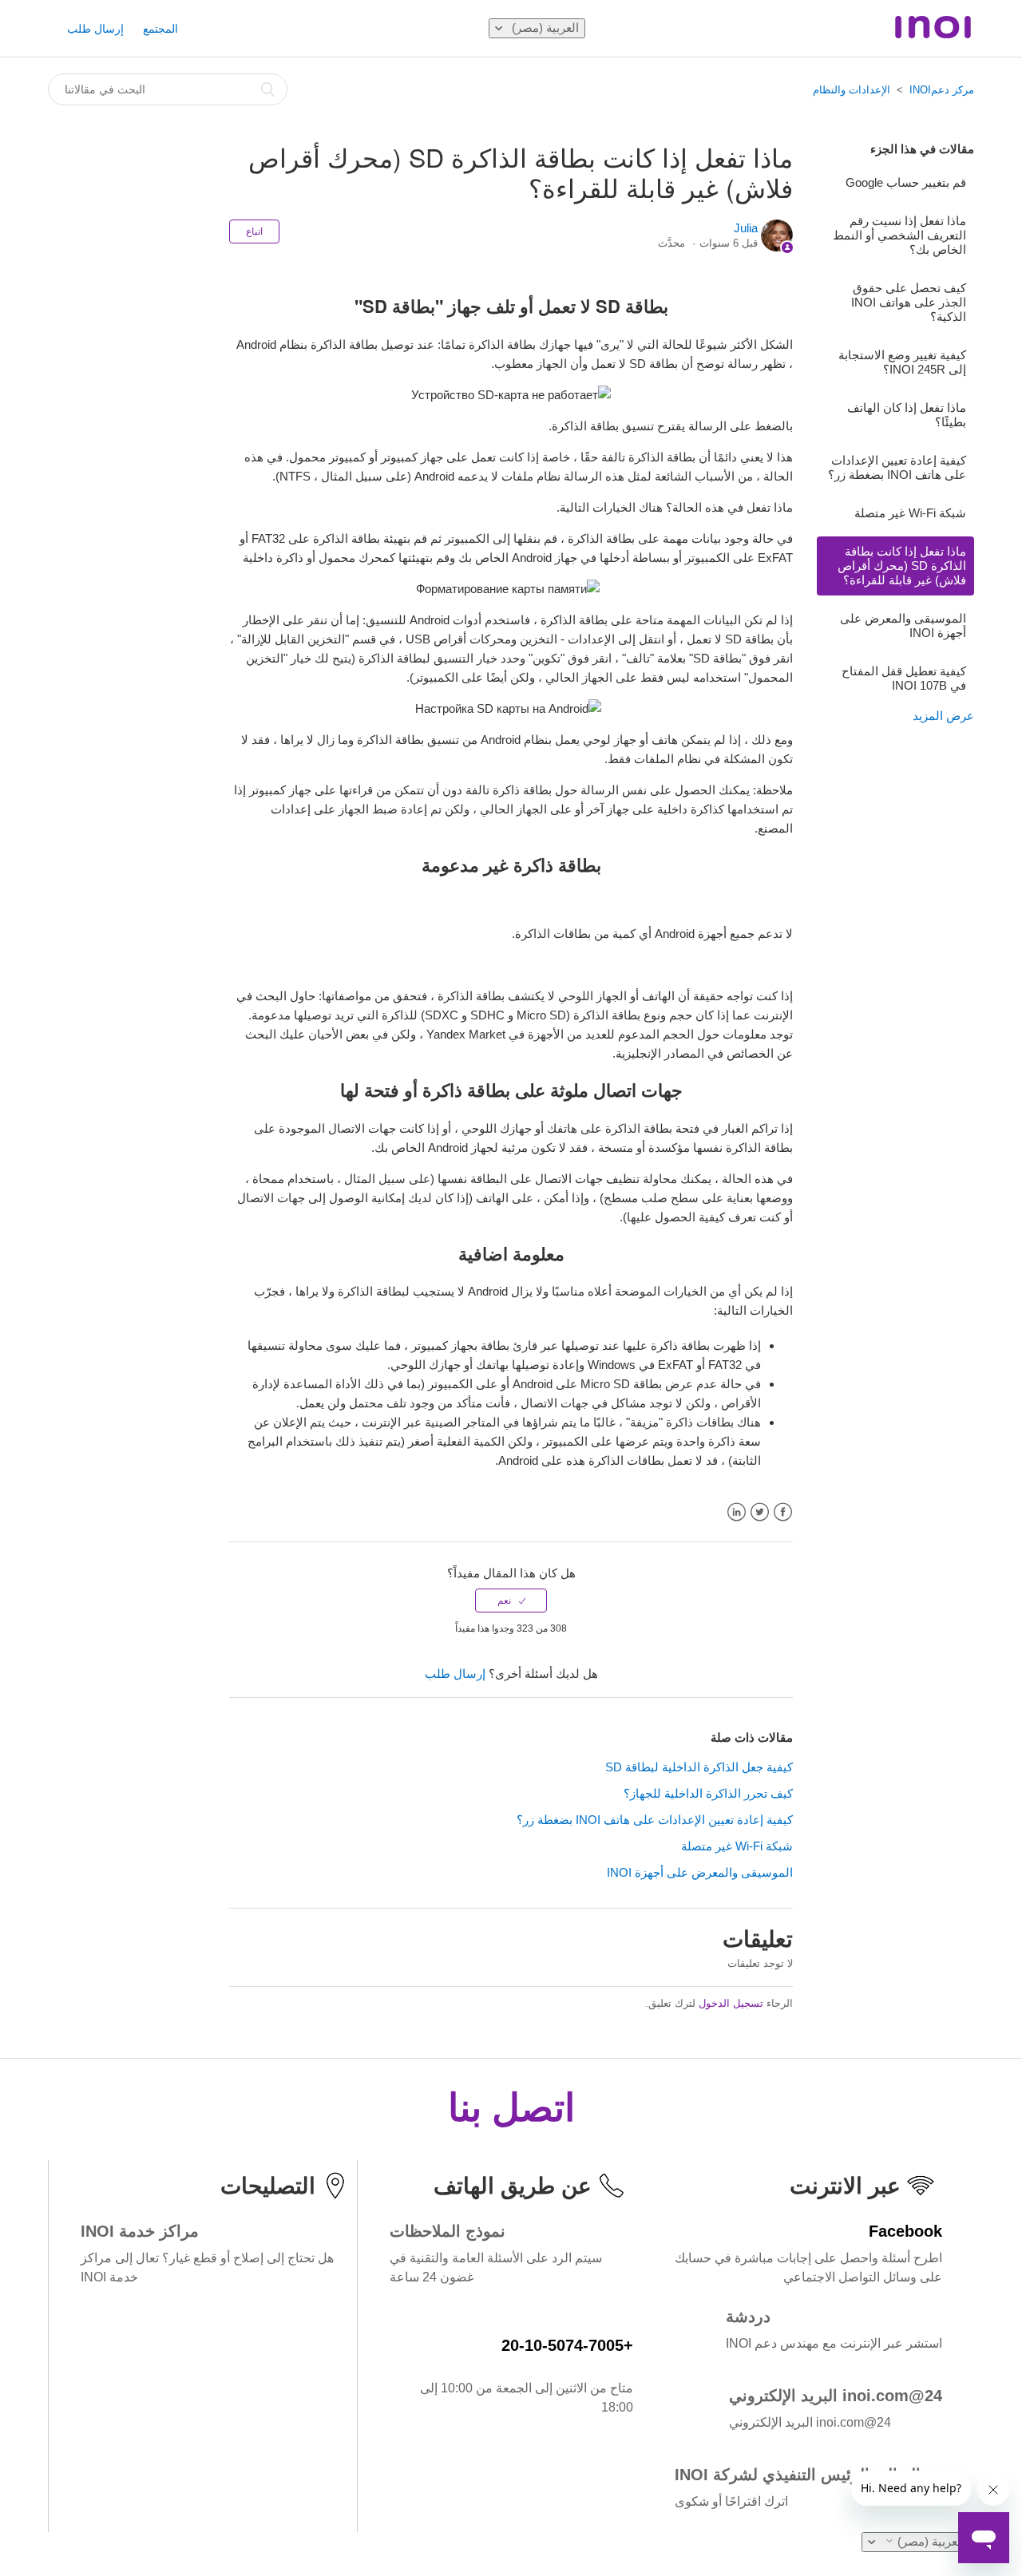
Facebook (783, 1512)
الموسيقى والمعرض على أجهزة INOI (903, 625)
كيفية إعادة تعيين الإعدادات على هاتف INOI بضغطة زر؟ (897, 467)
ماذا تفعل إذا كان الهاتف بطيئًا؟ (907, 415)
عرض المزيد (943, 716)
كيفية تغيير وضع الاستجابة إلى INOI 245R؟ (902, 362)
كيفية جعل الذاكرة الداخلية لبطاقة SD (699, 1767)
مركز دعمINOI (942, 90)
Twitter (760, 1512)
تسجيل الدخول (731, 2003)
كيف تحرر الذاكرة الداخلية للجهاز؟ (708, 1793)
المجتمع (160, 29)
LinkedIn (737, 1512)
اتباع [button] (254, 231)
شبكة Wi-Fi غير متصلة (910, 513)
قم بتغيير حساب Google (906, 182)
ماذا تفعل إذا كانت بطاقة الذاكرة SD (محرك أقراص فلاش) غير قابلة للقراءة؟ (902, 566)
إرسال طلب (95, 29)
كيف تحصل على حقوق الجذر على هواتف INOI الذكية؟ (909, 302)
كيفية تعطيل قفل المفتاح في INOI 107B (904, 678)
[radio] (511, 1601)
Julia (746, 228)
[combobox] (168, 89)
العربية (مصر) (544, 28)
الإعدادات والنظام (852, 90)
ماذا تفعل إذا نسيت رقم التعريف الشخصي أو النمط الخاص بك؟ (899, 235)
